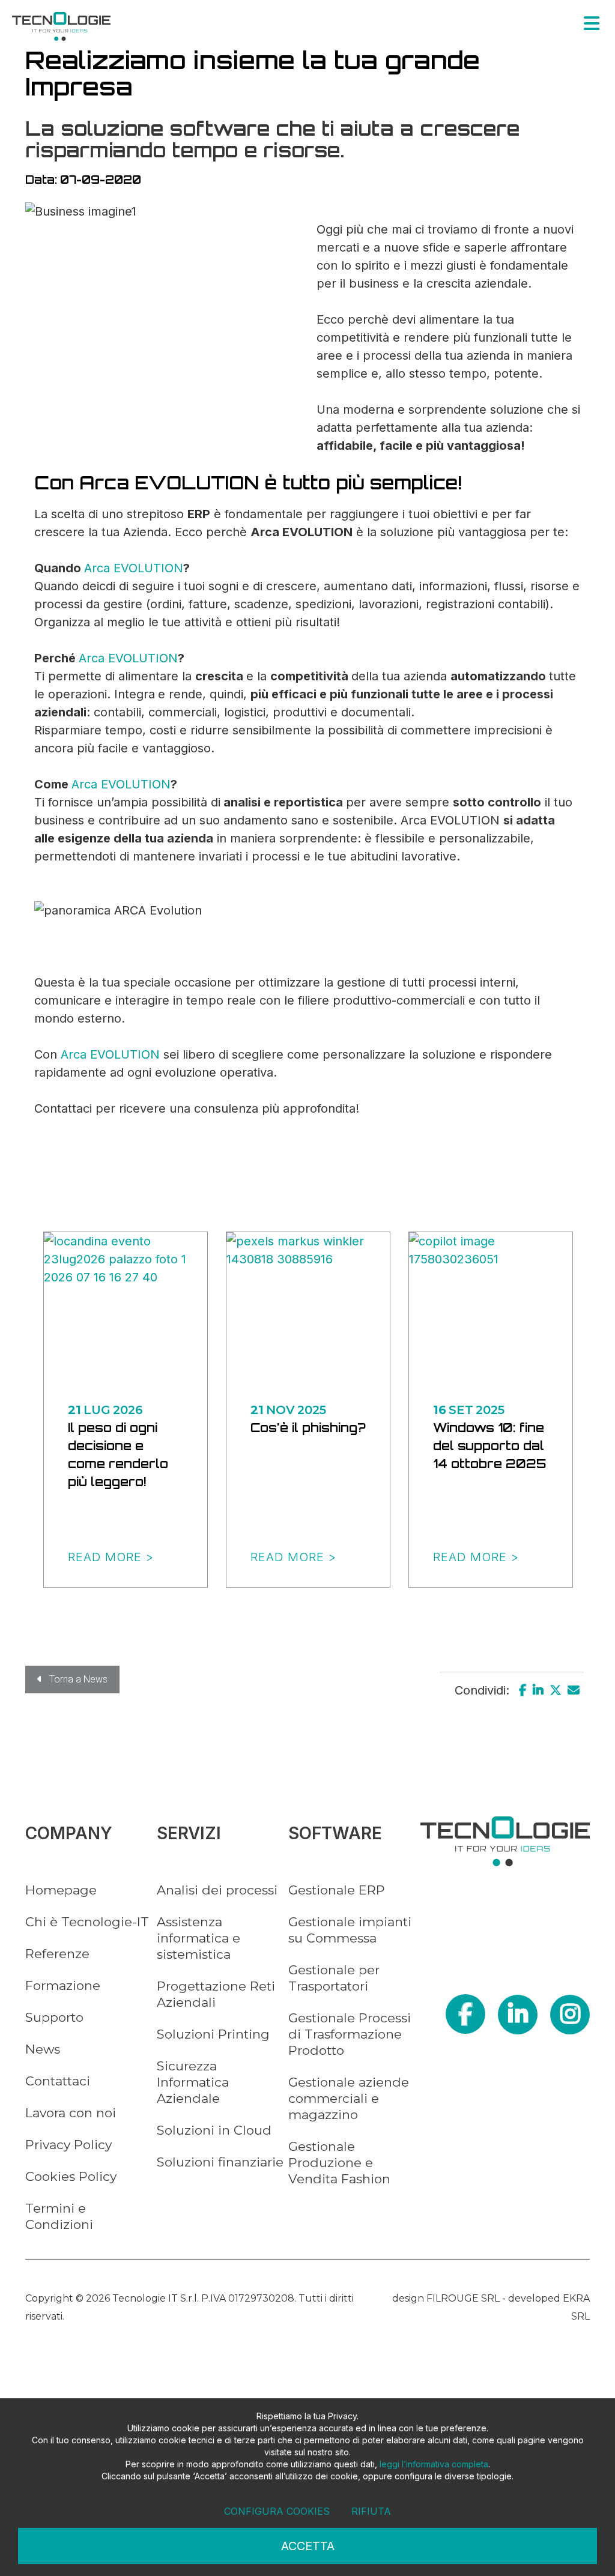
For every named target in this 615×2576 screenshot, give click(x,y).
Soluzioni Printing (213, 2034)
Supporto (54, 2017)
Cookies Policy (71, 2176)
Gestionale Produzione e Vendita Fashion (339, 2163)
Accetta (308, 2546)
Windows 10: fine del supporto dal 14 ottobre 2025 (490, 1446)
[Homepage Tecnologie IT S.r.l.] (61, 26)
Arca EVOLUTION (134, 568)
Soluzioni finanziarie (220, 2162)
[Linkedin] (538, 1690)
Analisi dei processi (217, 1890)
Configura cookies (277, 2511)
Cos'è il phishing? (308, 1428)
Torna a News (75, 1679)
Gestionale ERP (337, 1890)
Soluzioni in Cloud (214, 2130)
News (43, 2049)
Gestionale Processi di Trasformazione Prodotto (350, 2034)
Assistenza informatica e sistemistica (198, 1938)
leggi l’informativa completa (434, 2464)
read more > (111, 1557)
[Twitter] (556, 1690)
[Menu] (592, 23)
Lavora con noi (71, 2113)
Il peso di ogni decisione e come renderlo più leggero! (118, 1455)
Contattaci (58, 2081)
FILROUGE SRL (463, 2298)
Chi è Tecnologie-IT (87, 1922)
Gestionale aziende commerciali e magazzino (349, 2098)
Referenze (57, 1954)
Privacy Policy (68, 2145)
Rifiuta (371, 2511)
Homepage (61, 1890)
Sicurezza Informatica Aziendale (193, 2082)
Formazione (63, 1985)
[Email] (574, 1690)
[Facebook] (523, 1690)
